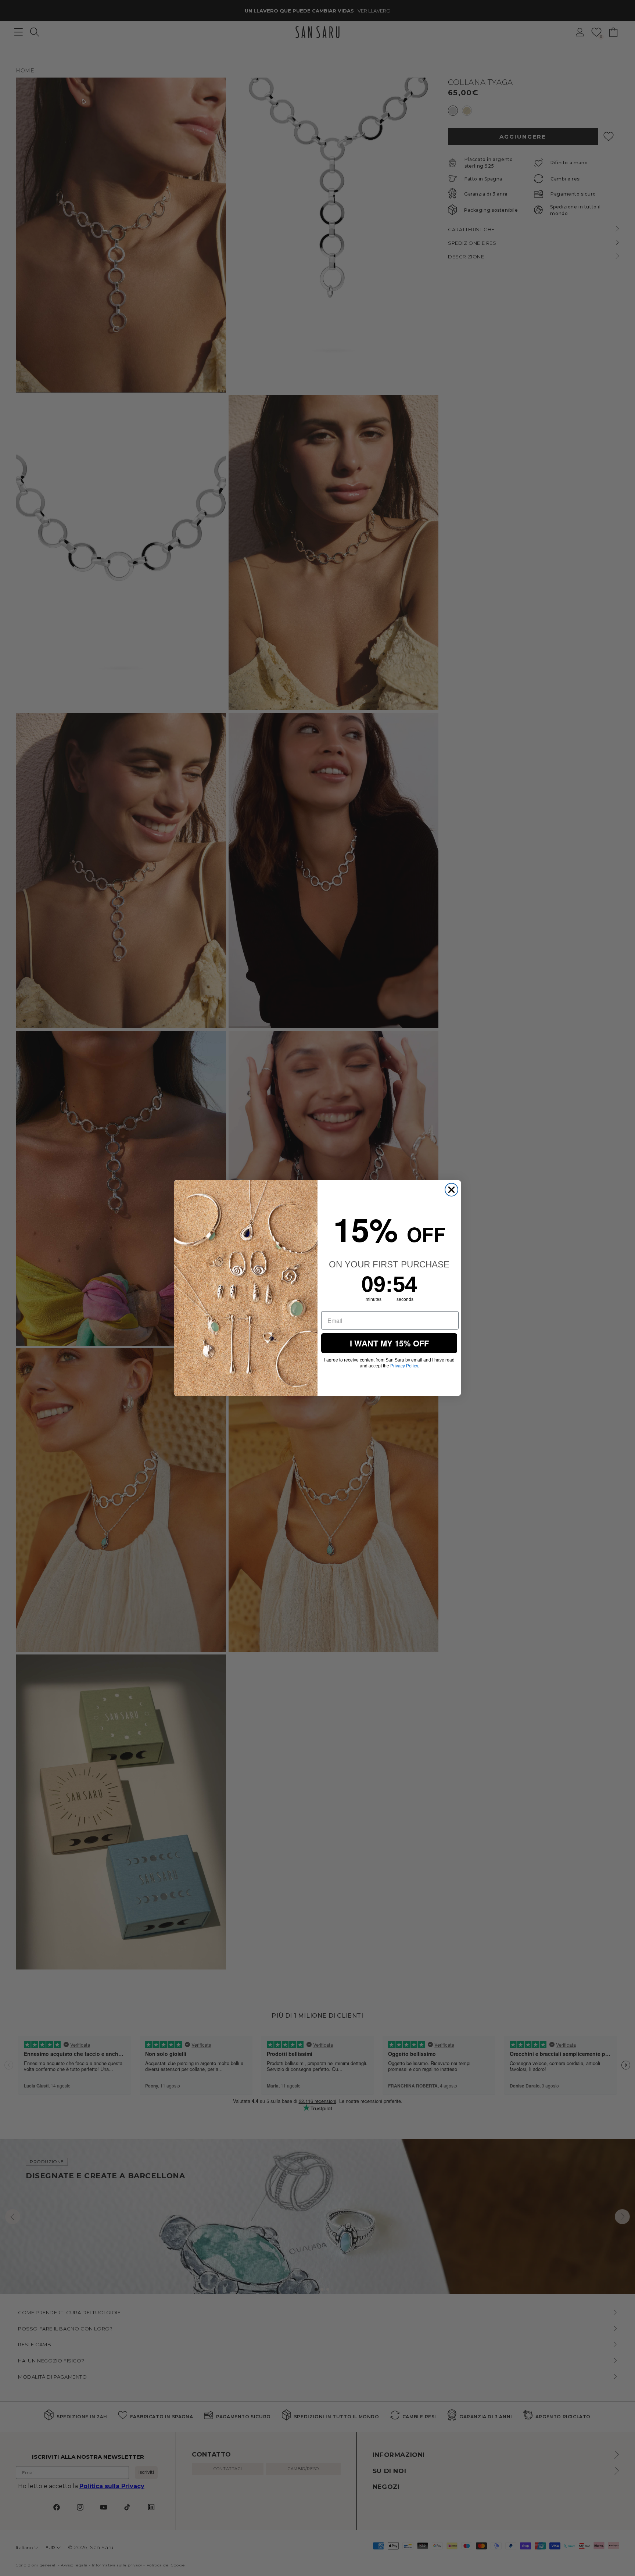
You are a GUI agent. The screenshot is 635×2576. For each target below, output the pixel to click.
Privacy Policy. (405, 1366)
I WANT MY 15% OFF (389, 1343)
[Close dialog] (451, 1190)
